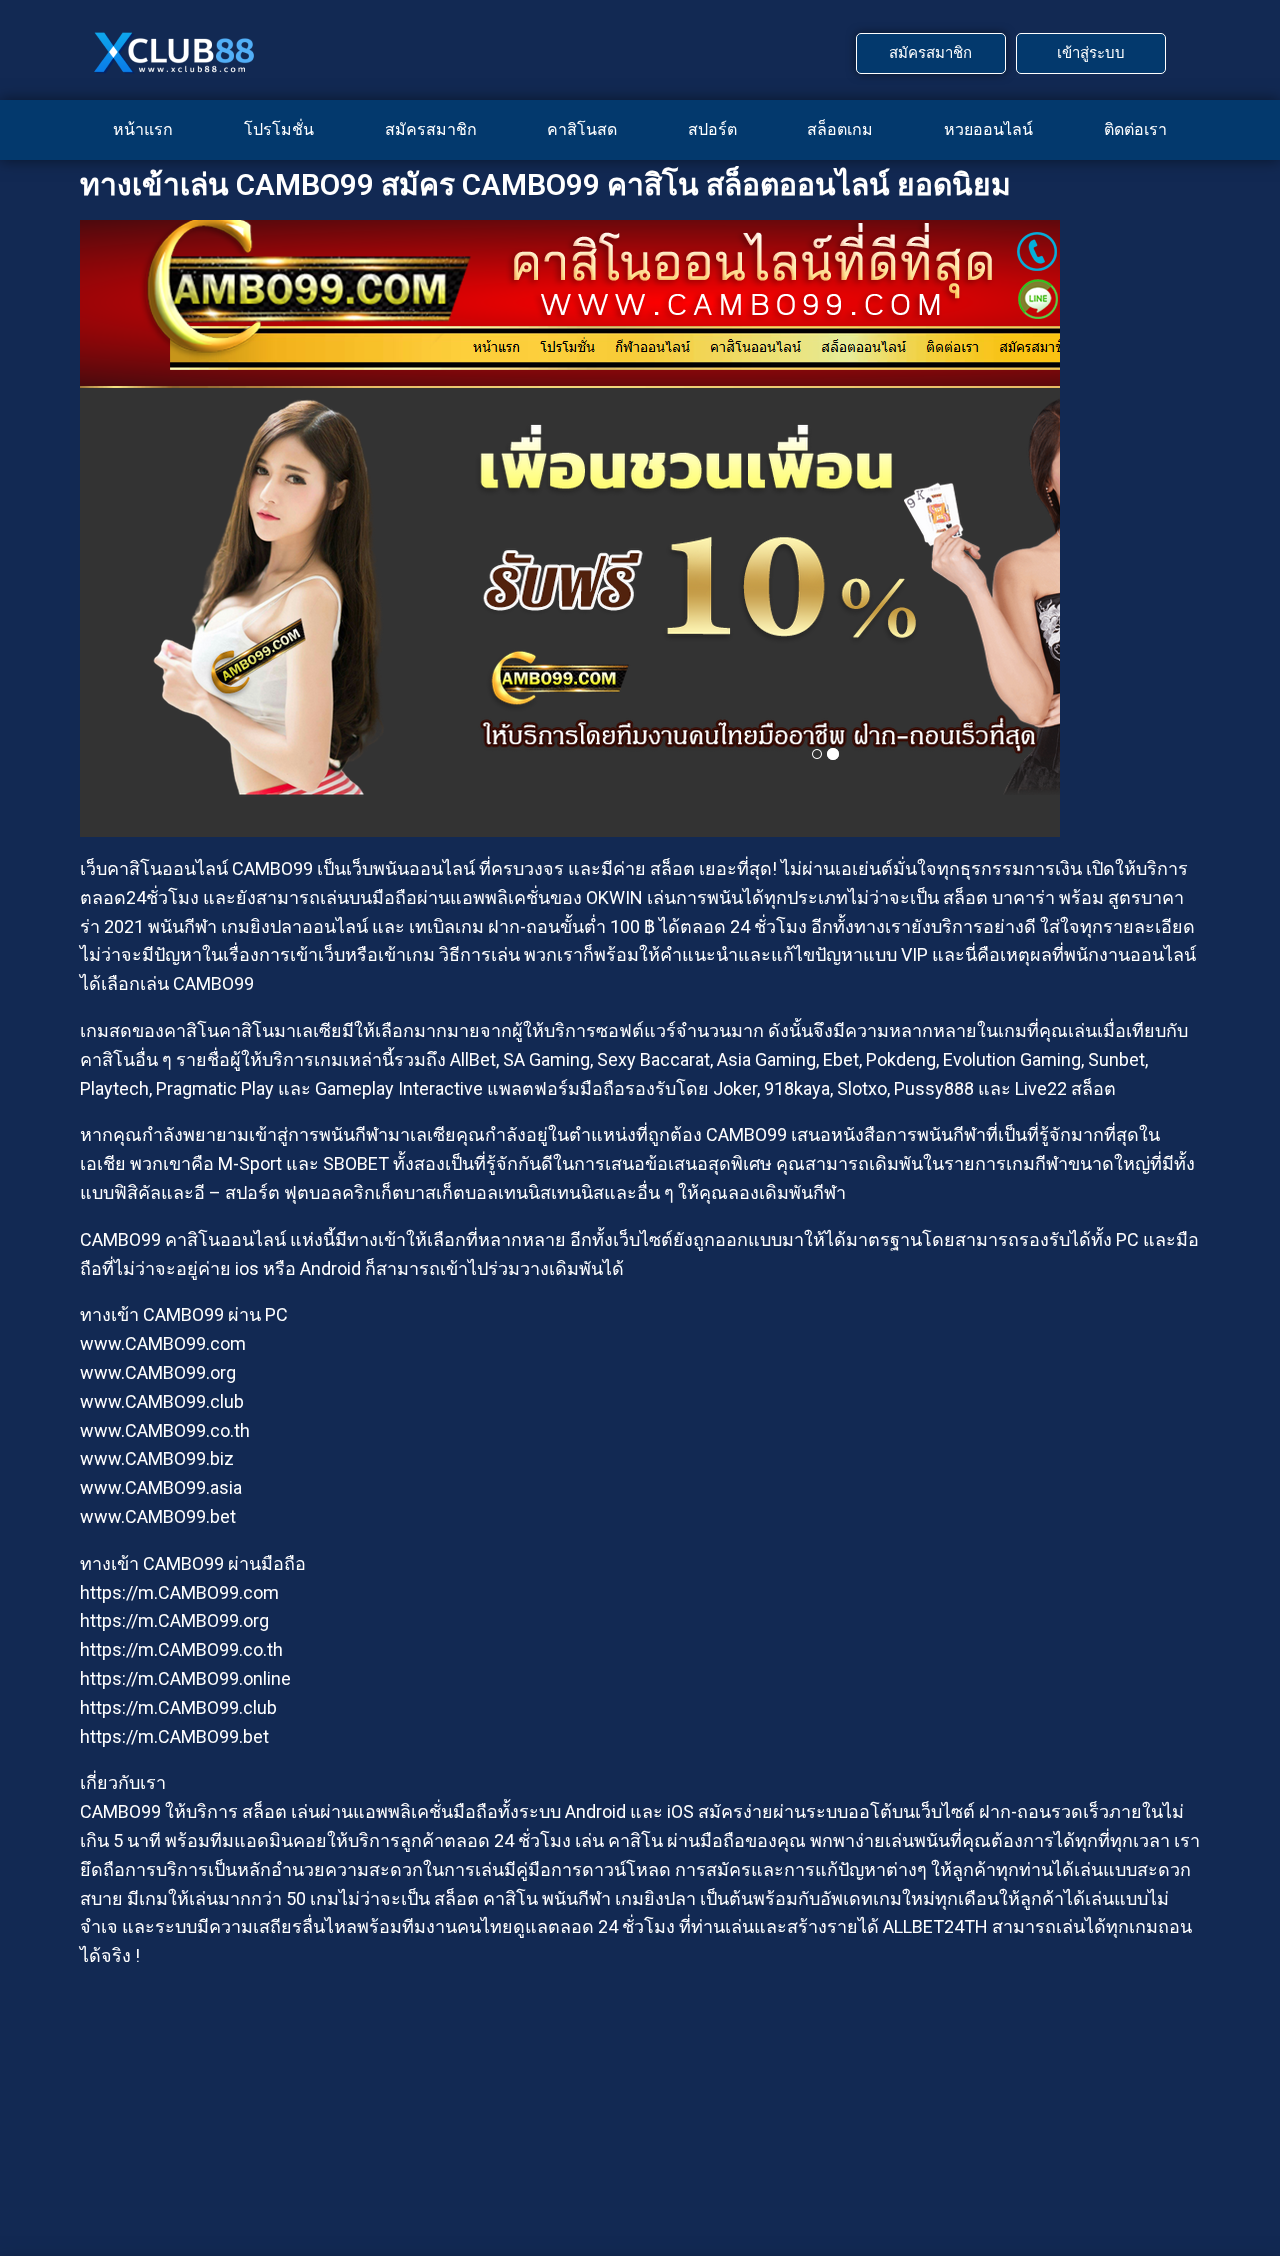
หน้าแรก (143, 129)
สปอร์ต (712, 129)
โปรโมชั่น (279, 129)
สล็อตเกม (840, 129)
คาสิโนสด (582, 129)
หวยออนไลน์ (988, 129)
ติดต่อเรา (1135, 129)
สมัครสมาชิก (431, 129)
